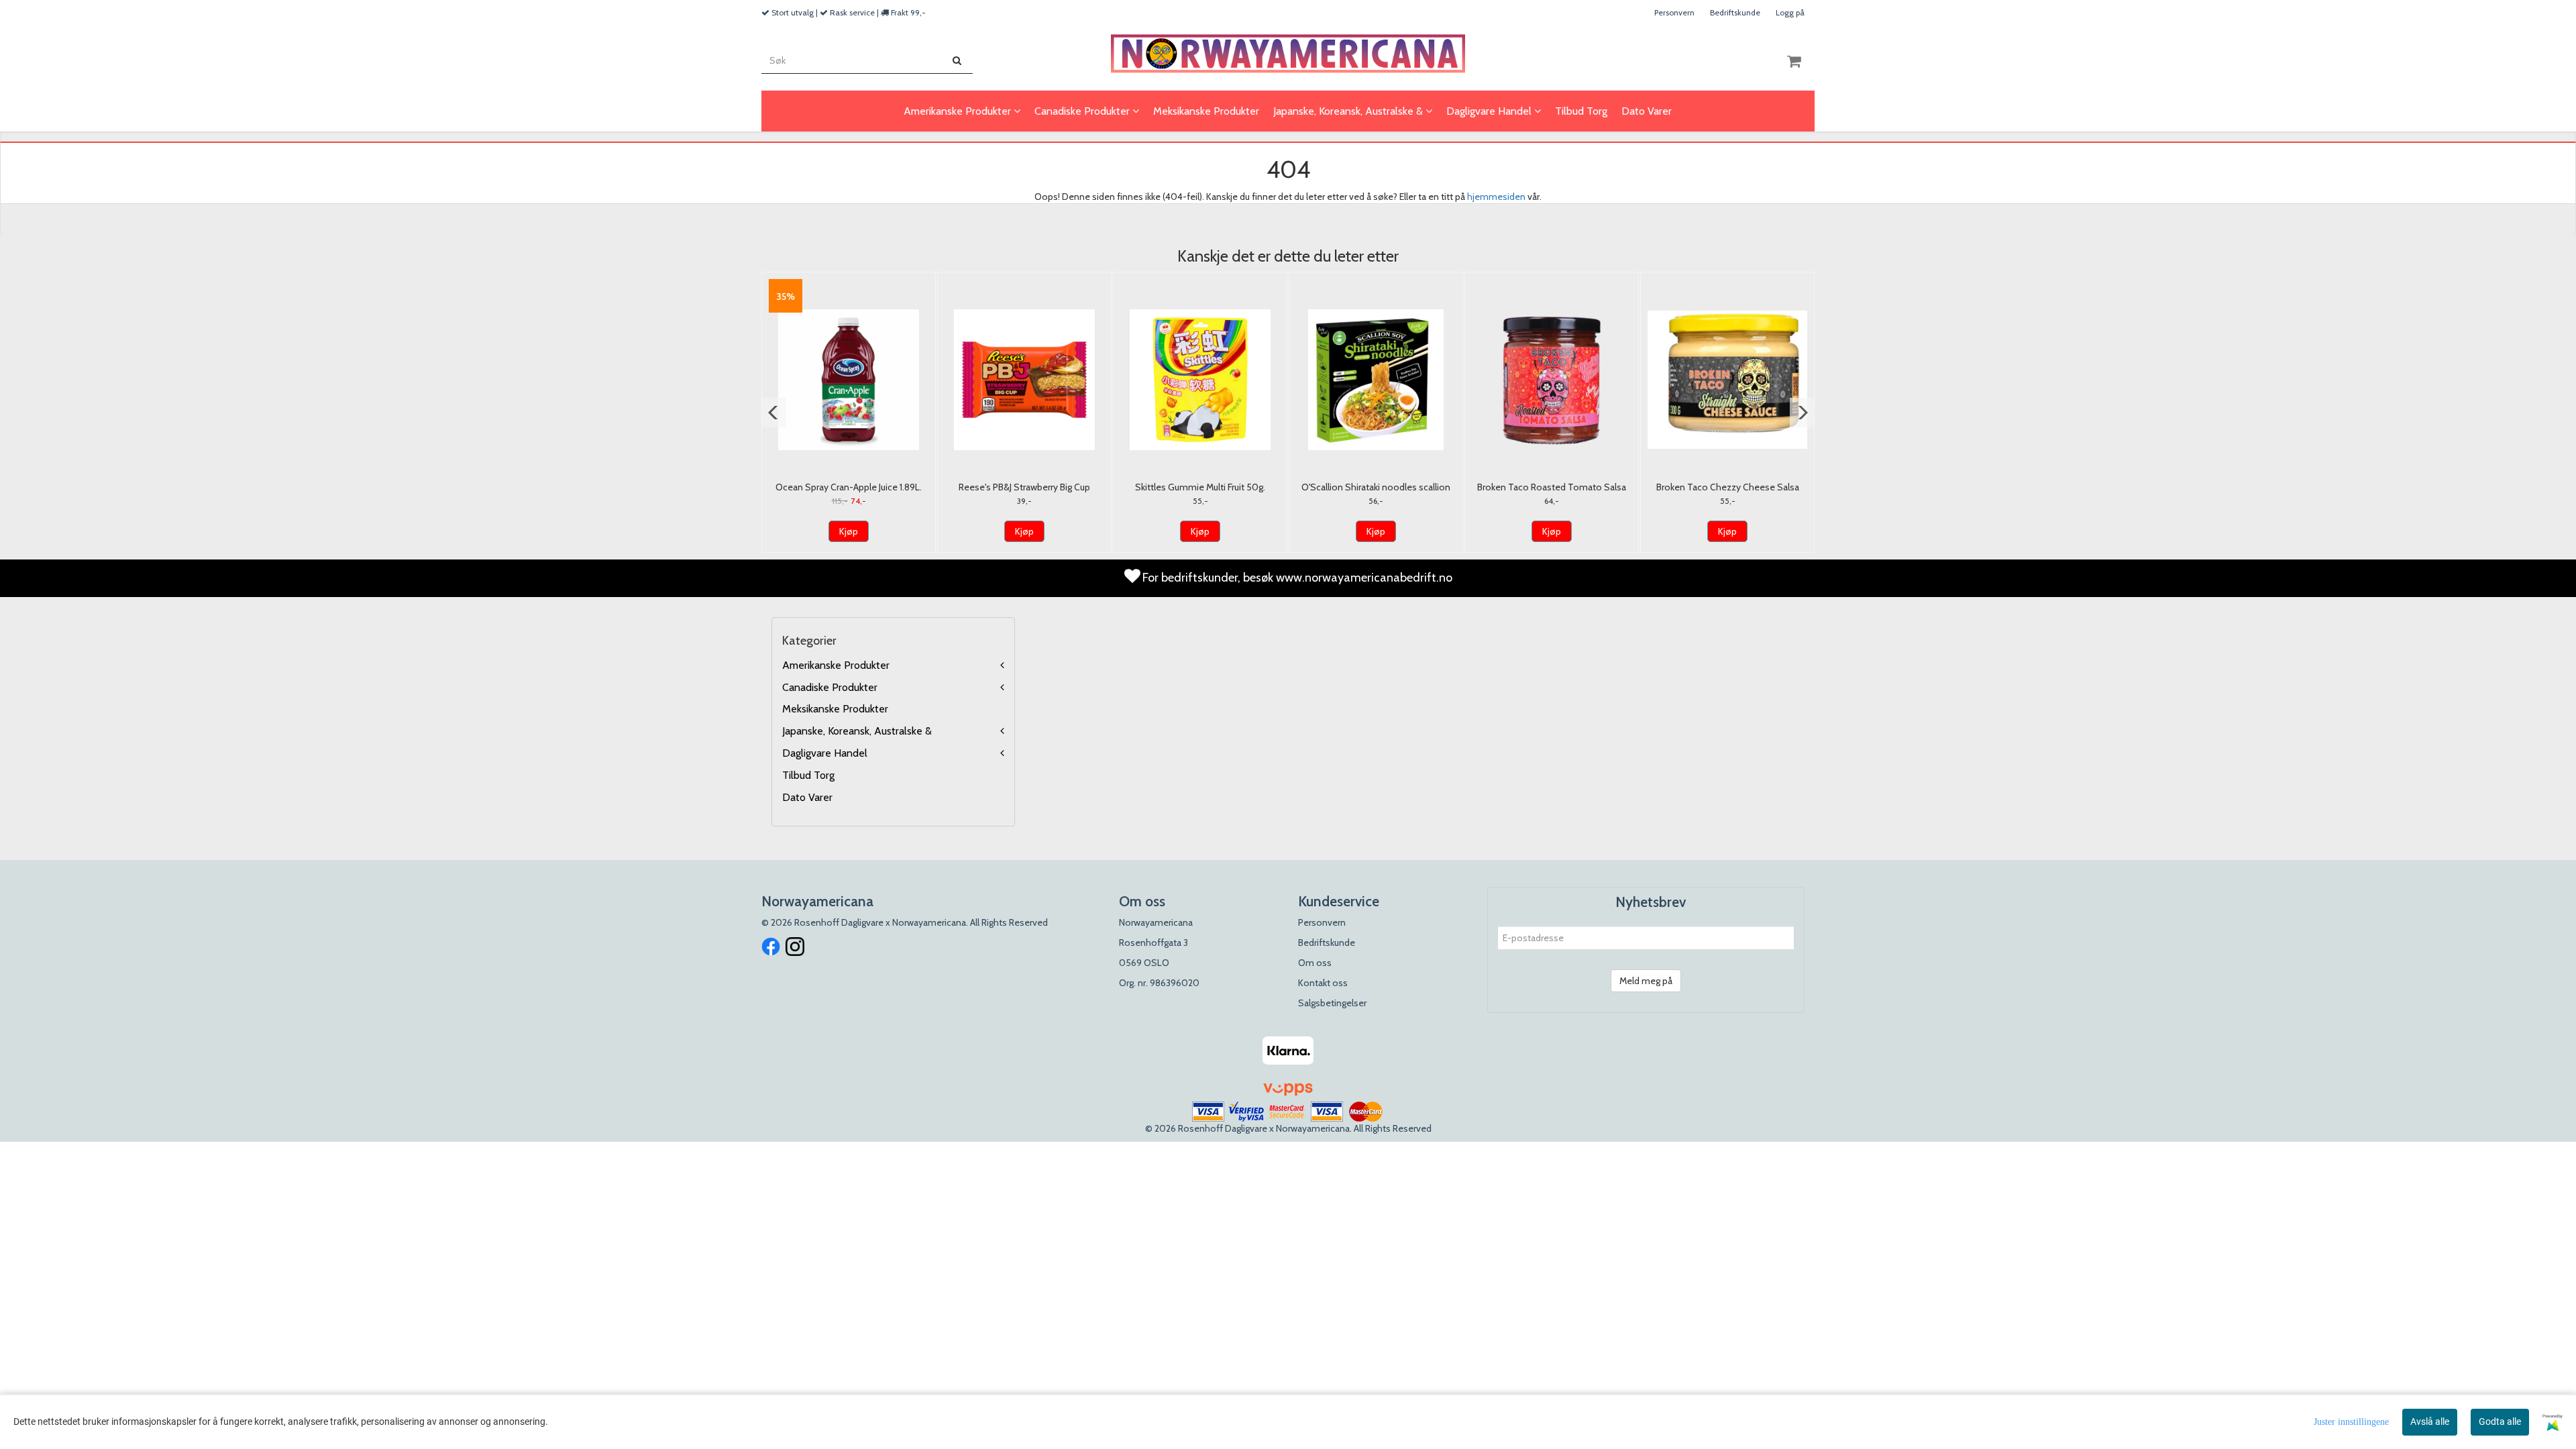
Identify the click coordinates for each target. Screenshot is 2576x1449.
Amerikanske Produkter (836, 665)
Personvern (1674, 12)
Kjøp (849, 531)
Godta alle (2500, 1421)
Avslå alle (2430, 1421)
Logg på (1790, 12)
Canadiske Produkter (830, 687)
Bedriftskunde (1735, 12)
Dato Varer (807, 797)
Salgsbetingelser (1332, 1003)
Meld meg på (1646, 981)
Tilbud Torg (808, 775)
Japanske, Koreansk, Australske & (857, 731)
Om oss (1315, 963)
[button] (774, 413)
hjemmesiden (1496, 197)
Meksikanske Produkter (835, 709)
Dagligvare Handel (825, 753)
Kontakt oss (1323, 983)
